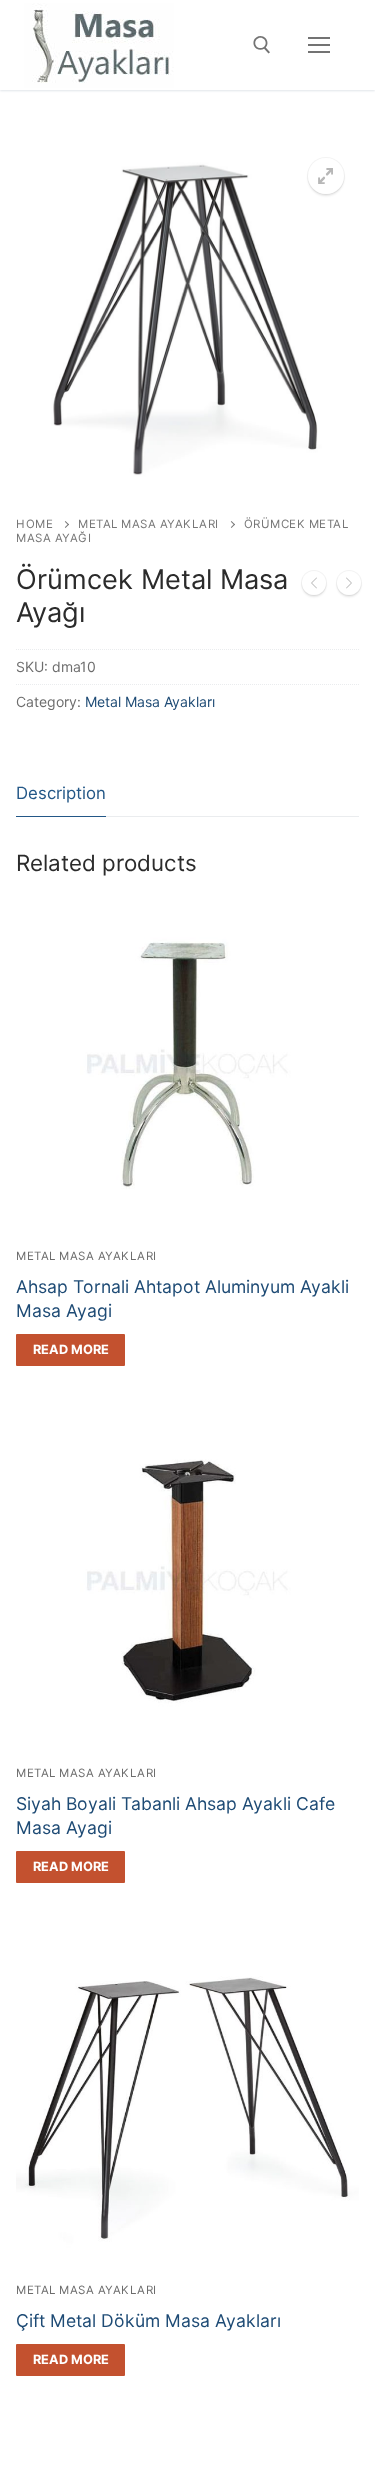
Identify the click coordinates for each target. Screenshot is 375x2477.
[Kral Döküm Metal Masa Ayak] (314, 587)
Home (34, 524)
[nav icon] (319, 45)
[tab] (61, 794)
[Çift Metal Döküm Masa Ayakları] (349, 587)
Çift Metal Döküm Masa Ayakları (148, 2320)
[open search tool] (262, 45)
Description (61, 793)
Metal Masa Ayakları (148, 524)
